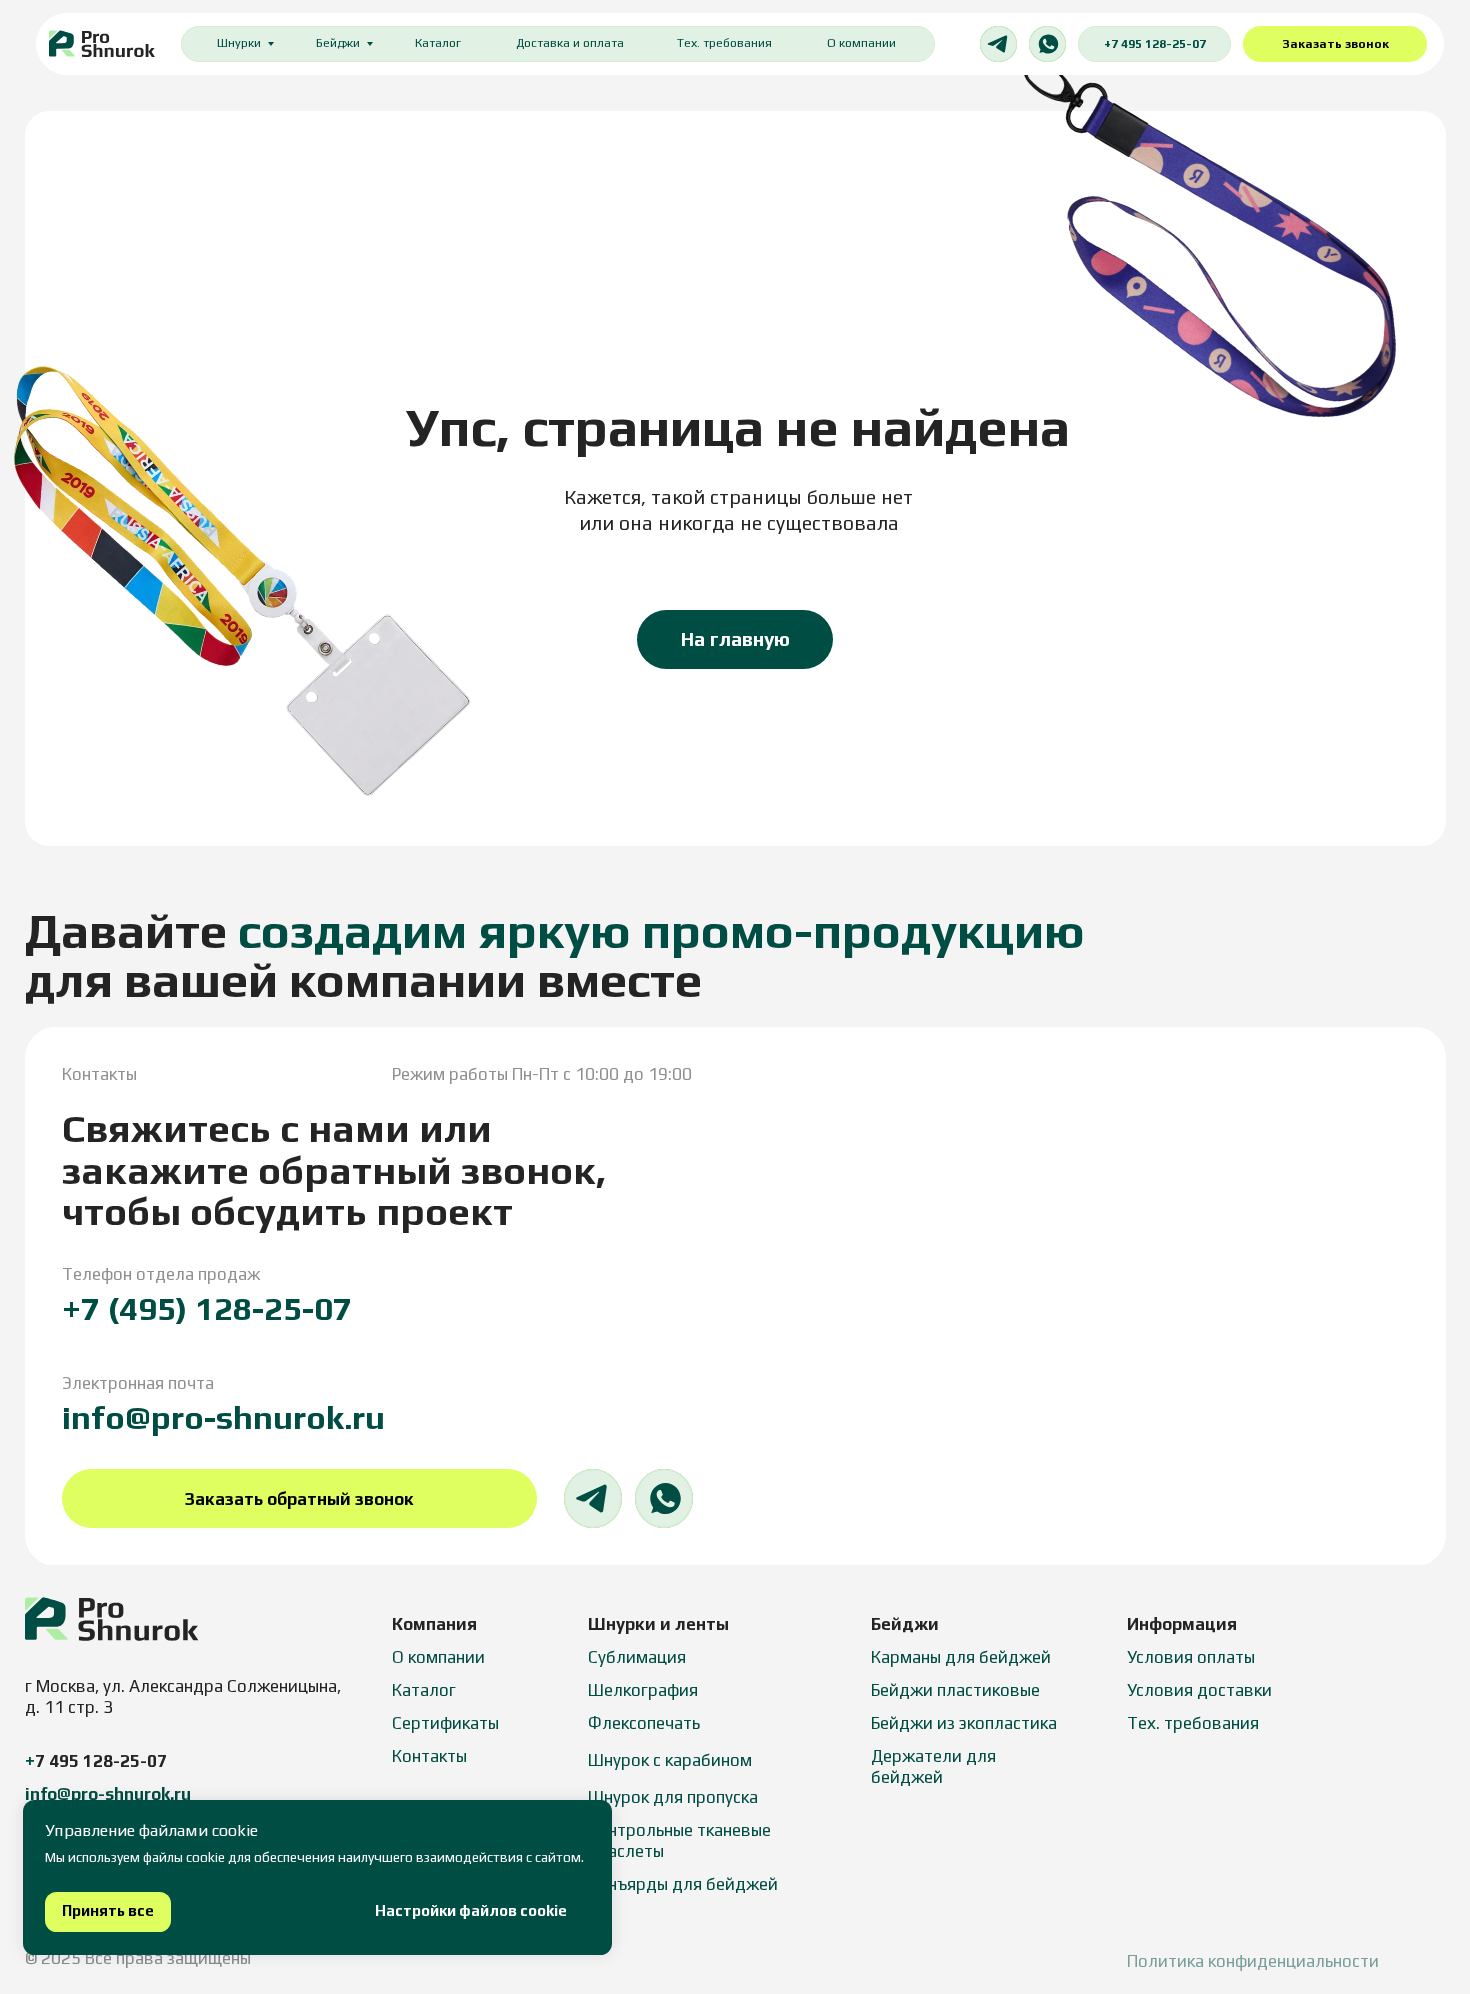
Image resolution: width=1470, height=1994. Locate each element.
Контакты (429, 1756)
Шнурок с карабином (670, 1760)
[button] (1335, 44)
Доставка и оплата (570, 43)
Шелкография (643, 1690)
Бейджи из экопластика (964, 1723)
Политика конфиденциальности (1253, 1961)
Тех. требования (724, 43)
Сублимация (637, 1657)
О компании (861, 43)
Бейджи (338, 43)
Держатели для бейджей (933, 1766)
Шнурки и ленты (658, 1624)
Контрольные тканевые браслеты (679, 1840)
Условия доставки (1199, 1690)
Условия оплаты (1191, 1657)
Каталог (438, 43)
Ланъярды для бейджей (683, 1884)
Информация (1182, 1624)
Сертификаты (445, 1723)
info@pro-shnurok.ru (223, 1417)
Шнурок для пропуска (673, 1797)
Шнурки (239, 43)
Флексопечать (644, 1723)
